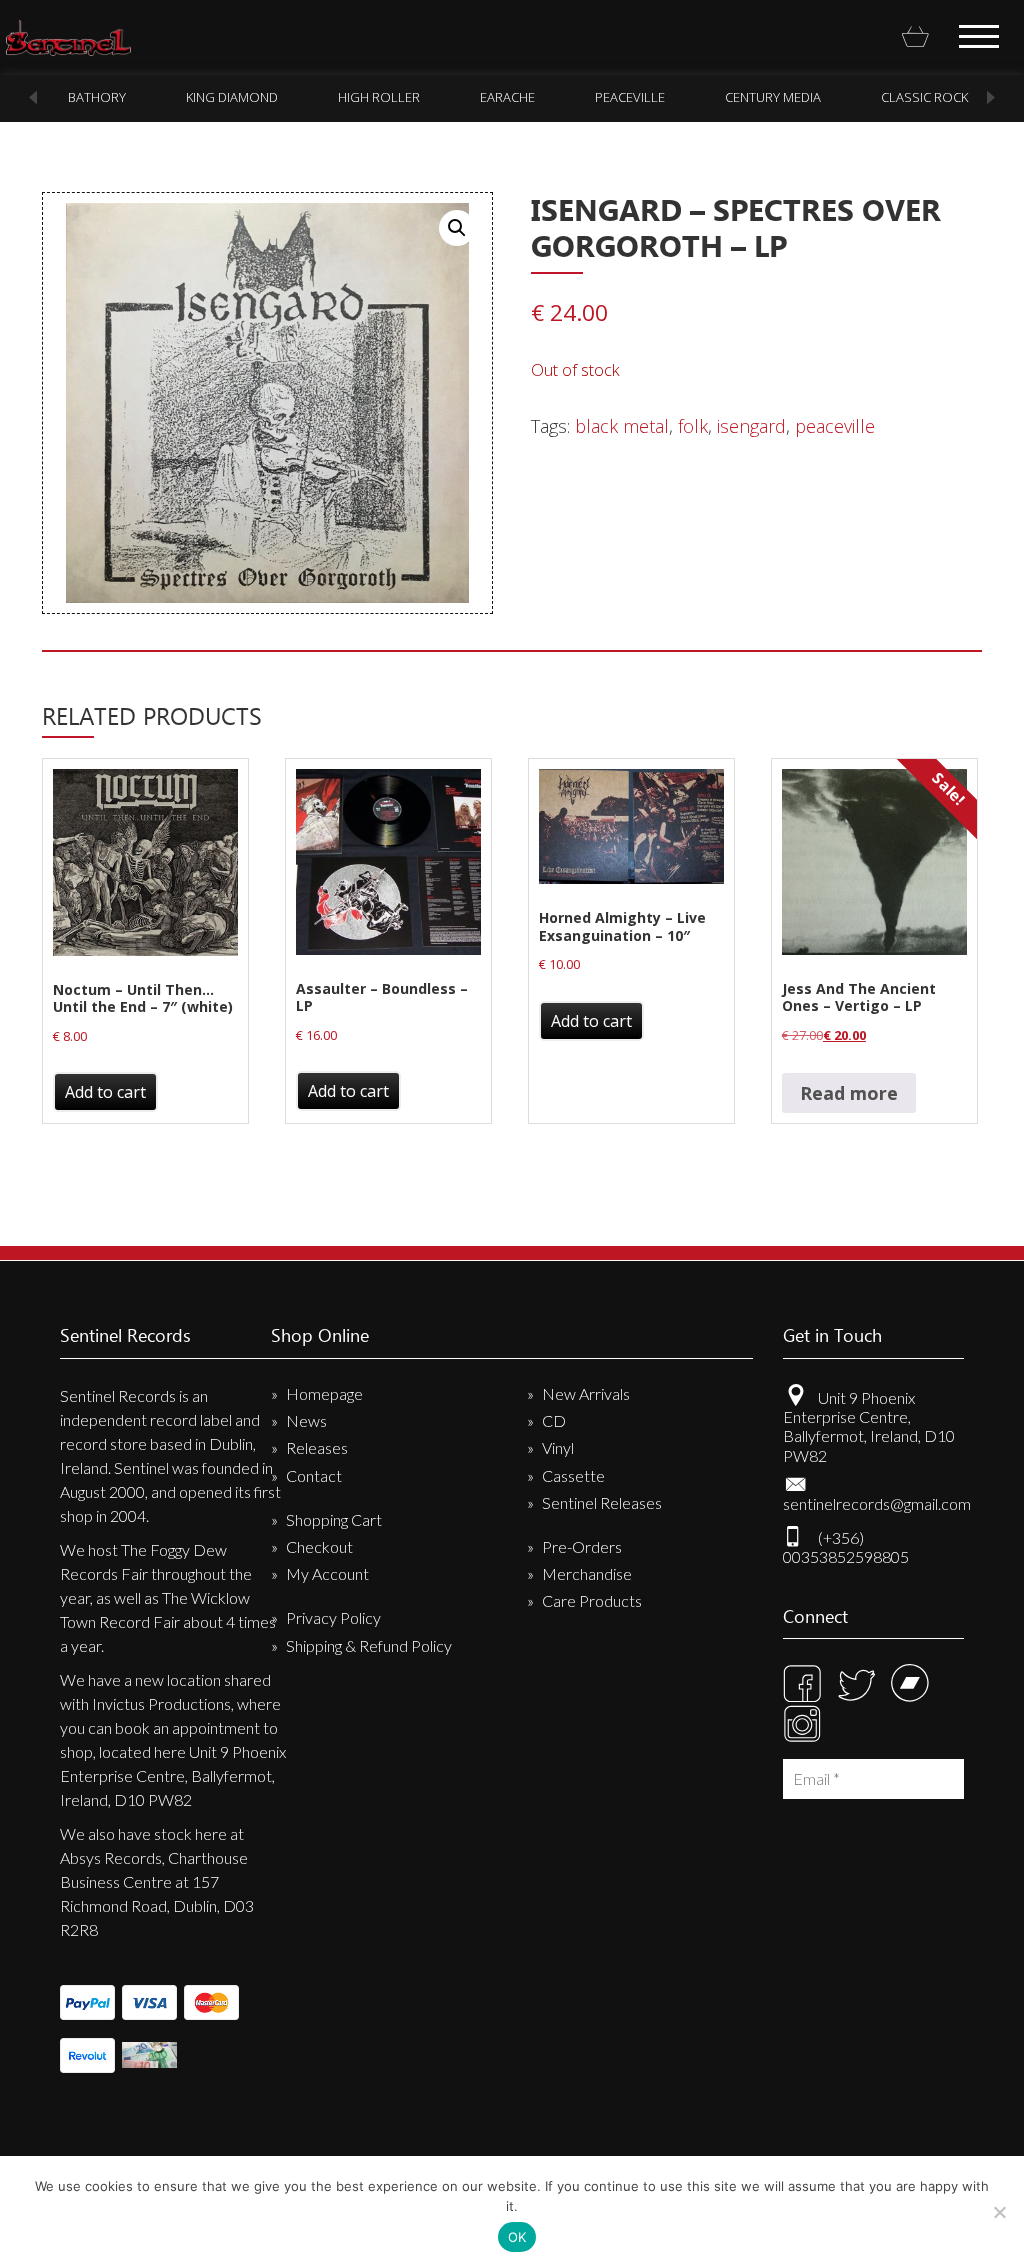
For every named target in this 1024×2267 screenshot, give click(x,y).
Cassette (573, 1475)
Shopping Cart (334, 1519)
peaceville (614, 97)
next (991, 97)
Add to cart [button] (105, 1092)
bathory (81, 97)
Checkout (319, 1546)
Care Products (592, 1600)
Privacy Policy (333, 1617)
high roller (363, 97)
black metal (622, 426)
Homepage (324, 1393)
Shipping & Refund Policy (369, 1645)
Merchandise (587, 1573)
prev (33, 97)
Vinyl (558, 1447)
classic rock (908, 97)
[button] (457, 228)
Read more (849, 1093)
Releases (317, 1447)
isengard (751, 426)
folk (693, 426)
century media (757, 97)
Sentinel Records (68, 38)
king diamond (216, 97)
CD (554, 1420)
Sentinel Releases (602, 1502)
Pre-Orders (582, 1546)
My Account (327, 1573)
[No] (999, 2212)
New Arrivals (586, 1393)
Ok (517, 2237)
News (306, 1420)
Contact (314, 1475)
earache (491, 97)
